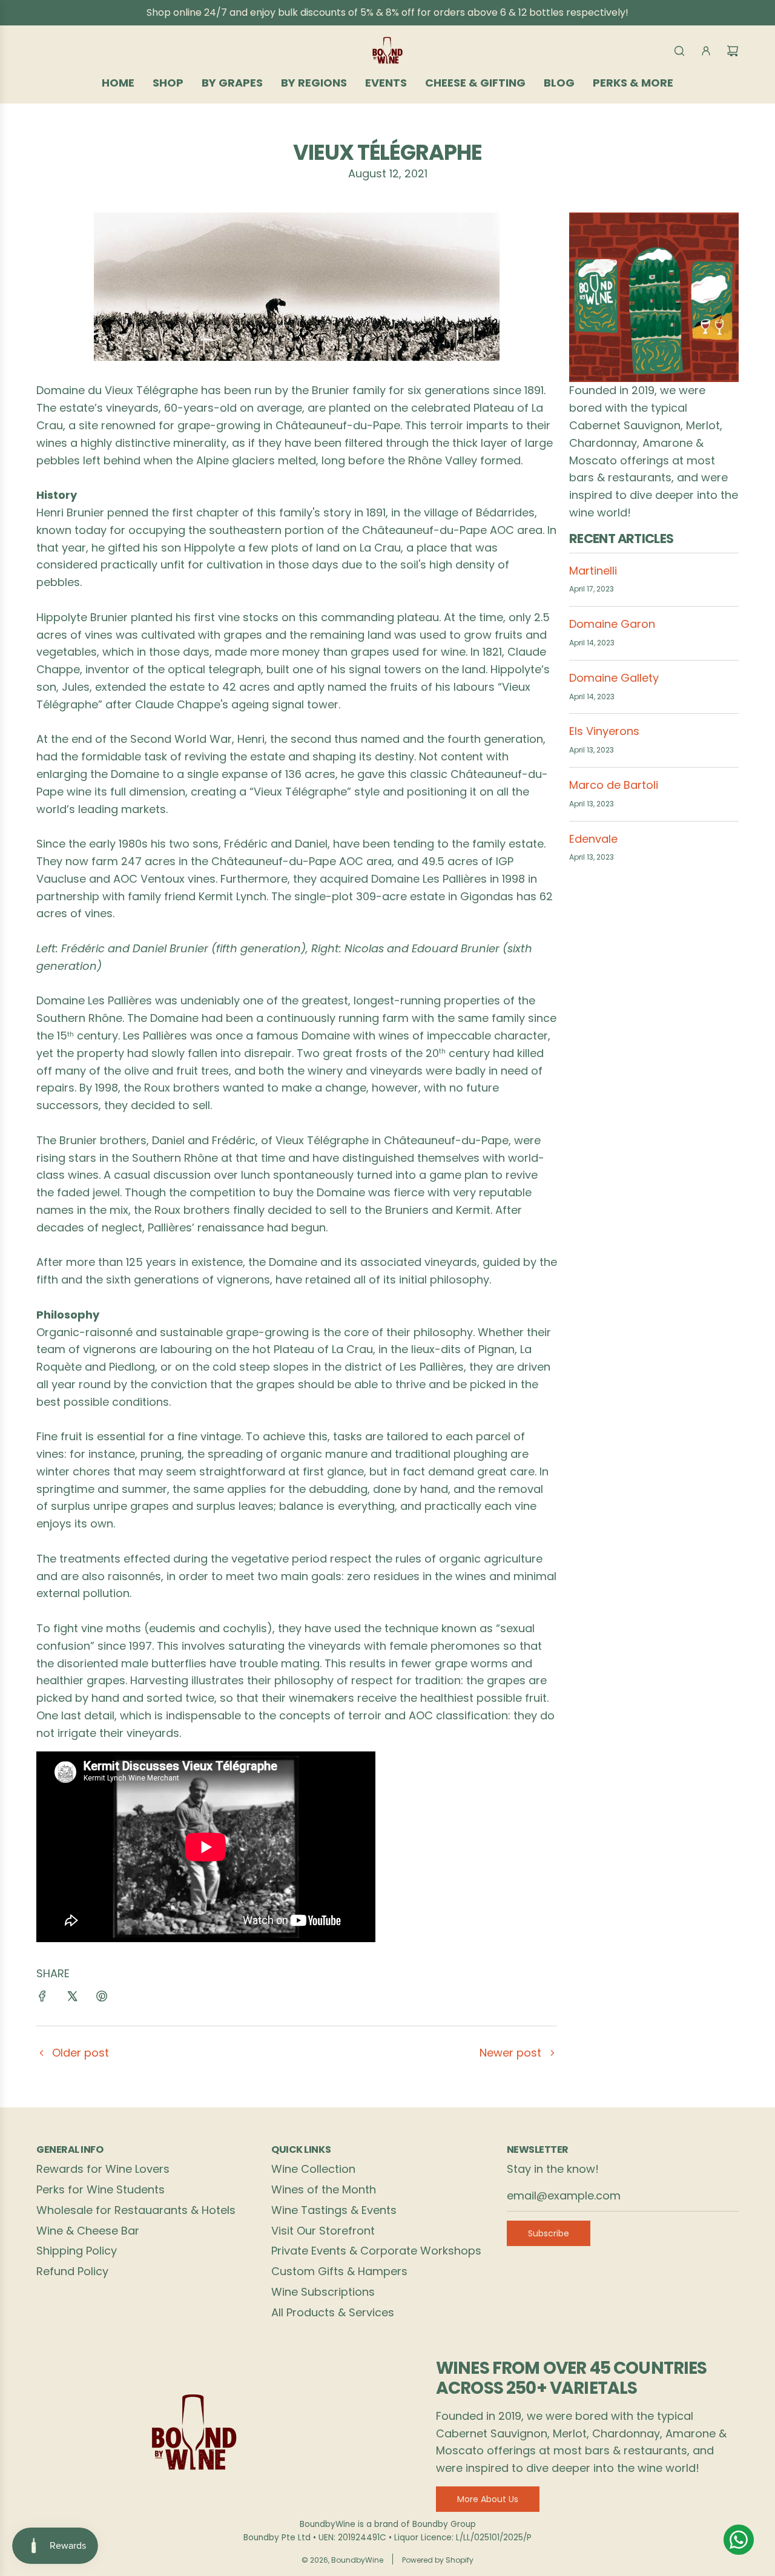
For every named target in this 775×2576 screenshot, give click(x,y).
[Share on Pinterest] (102, 1999)
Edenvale (593, 839)
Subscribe (549, 2233)
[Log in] (706, 51)
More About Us (488, 2499)
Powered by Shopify (438, 2560)
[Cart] (733, 51)
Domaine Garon (612, 624)
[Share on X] (72, 1999)
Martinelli (593, 571)
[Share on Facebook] (42, 1999)
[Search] (679, 51)
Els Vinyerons (604, 731)
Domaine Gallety (614, 678)
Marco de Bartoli (614, 785)
